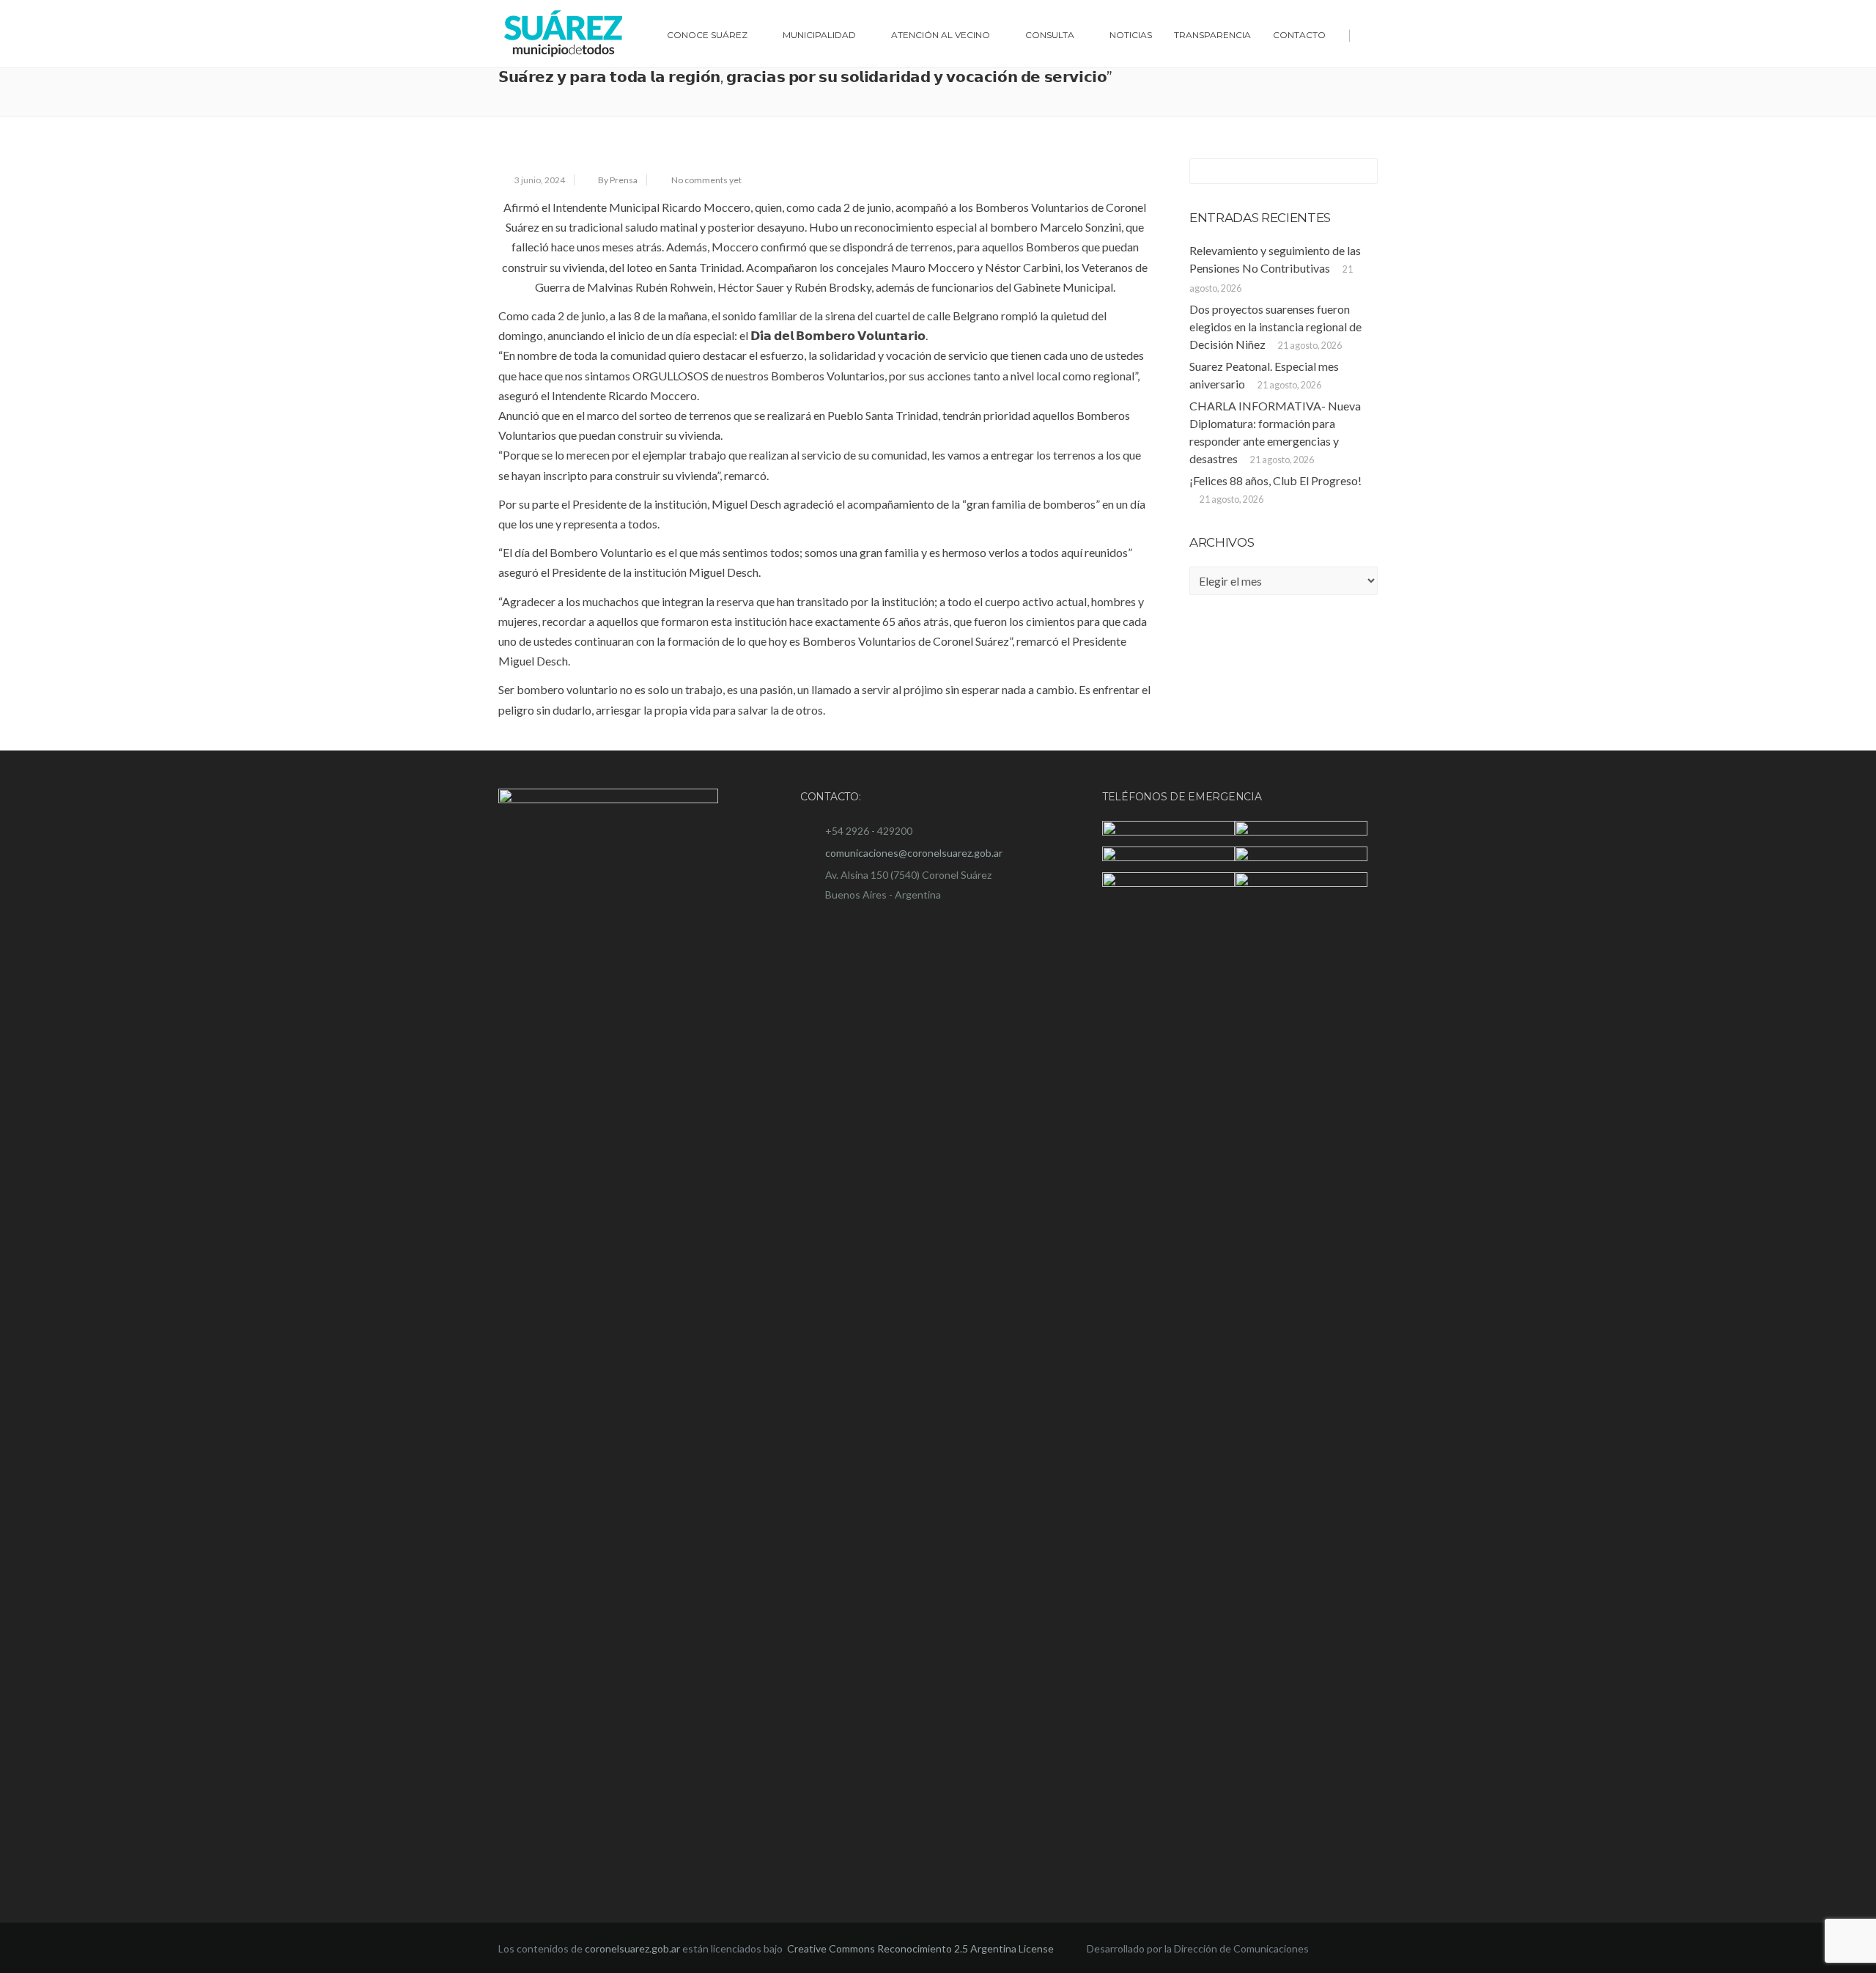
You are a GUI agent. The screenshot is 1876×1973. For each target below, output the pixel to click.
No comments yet (706, 180)
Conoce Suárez (707, 35)
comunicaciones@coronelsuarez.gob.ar (914, 853)
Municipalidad (819, 35)
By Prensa (618, 180)
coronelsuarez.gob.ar (632, 1948)
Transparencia (1212, 35)
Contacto (1299, 35)
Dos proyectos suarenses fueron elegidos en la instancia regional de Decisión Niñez (1275, 327)
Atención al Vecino (941, 35)
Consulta (1050, 35)
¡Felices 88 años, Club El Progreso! (1275, 480)
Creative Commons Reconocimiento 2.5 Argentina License (922, 1948)
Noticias (1131, 35)
